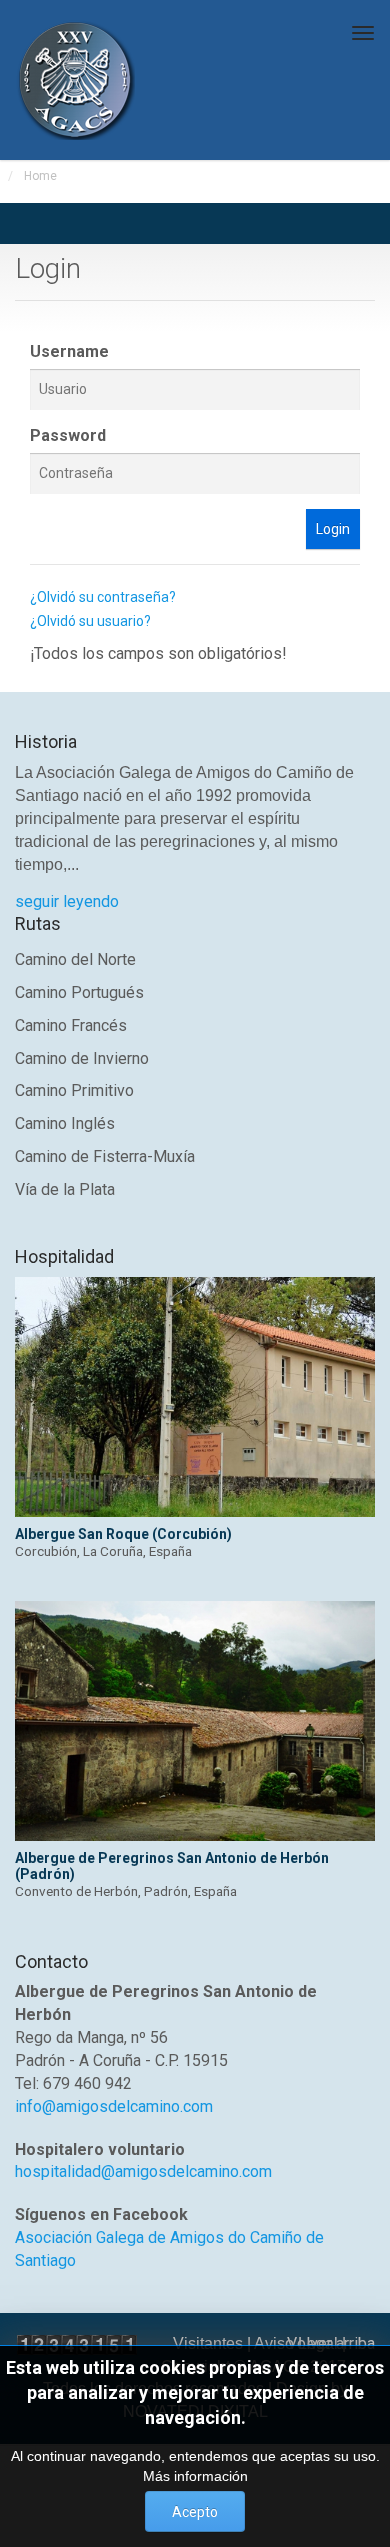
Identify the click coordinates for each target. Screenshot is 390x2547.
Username (69, 351)
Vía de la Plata (65, 1189)
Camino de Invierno (82, 1058)
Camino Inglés (65, 1123)
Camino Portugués (79, 992)
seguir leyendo (67, 901)
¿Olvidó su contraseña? (103, 597)
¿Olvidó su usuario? (90, 621)
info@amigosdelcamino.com (114, 2106)
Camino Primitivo (74, 1090)
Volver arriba (331, 2343)
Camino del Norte (75, 959)
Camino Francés (71, 1025)
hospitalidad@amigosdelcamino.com (143, 2171)
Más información (195, 2476)
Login (333, 529)
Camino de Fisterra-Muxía (105, 1156)
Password (68, 435)
